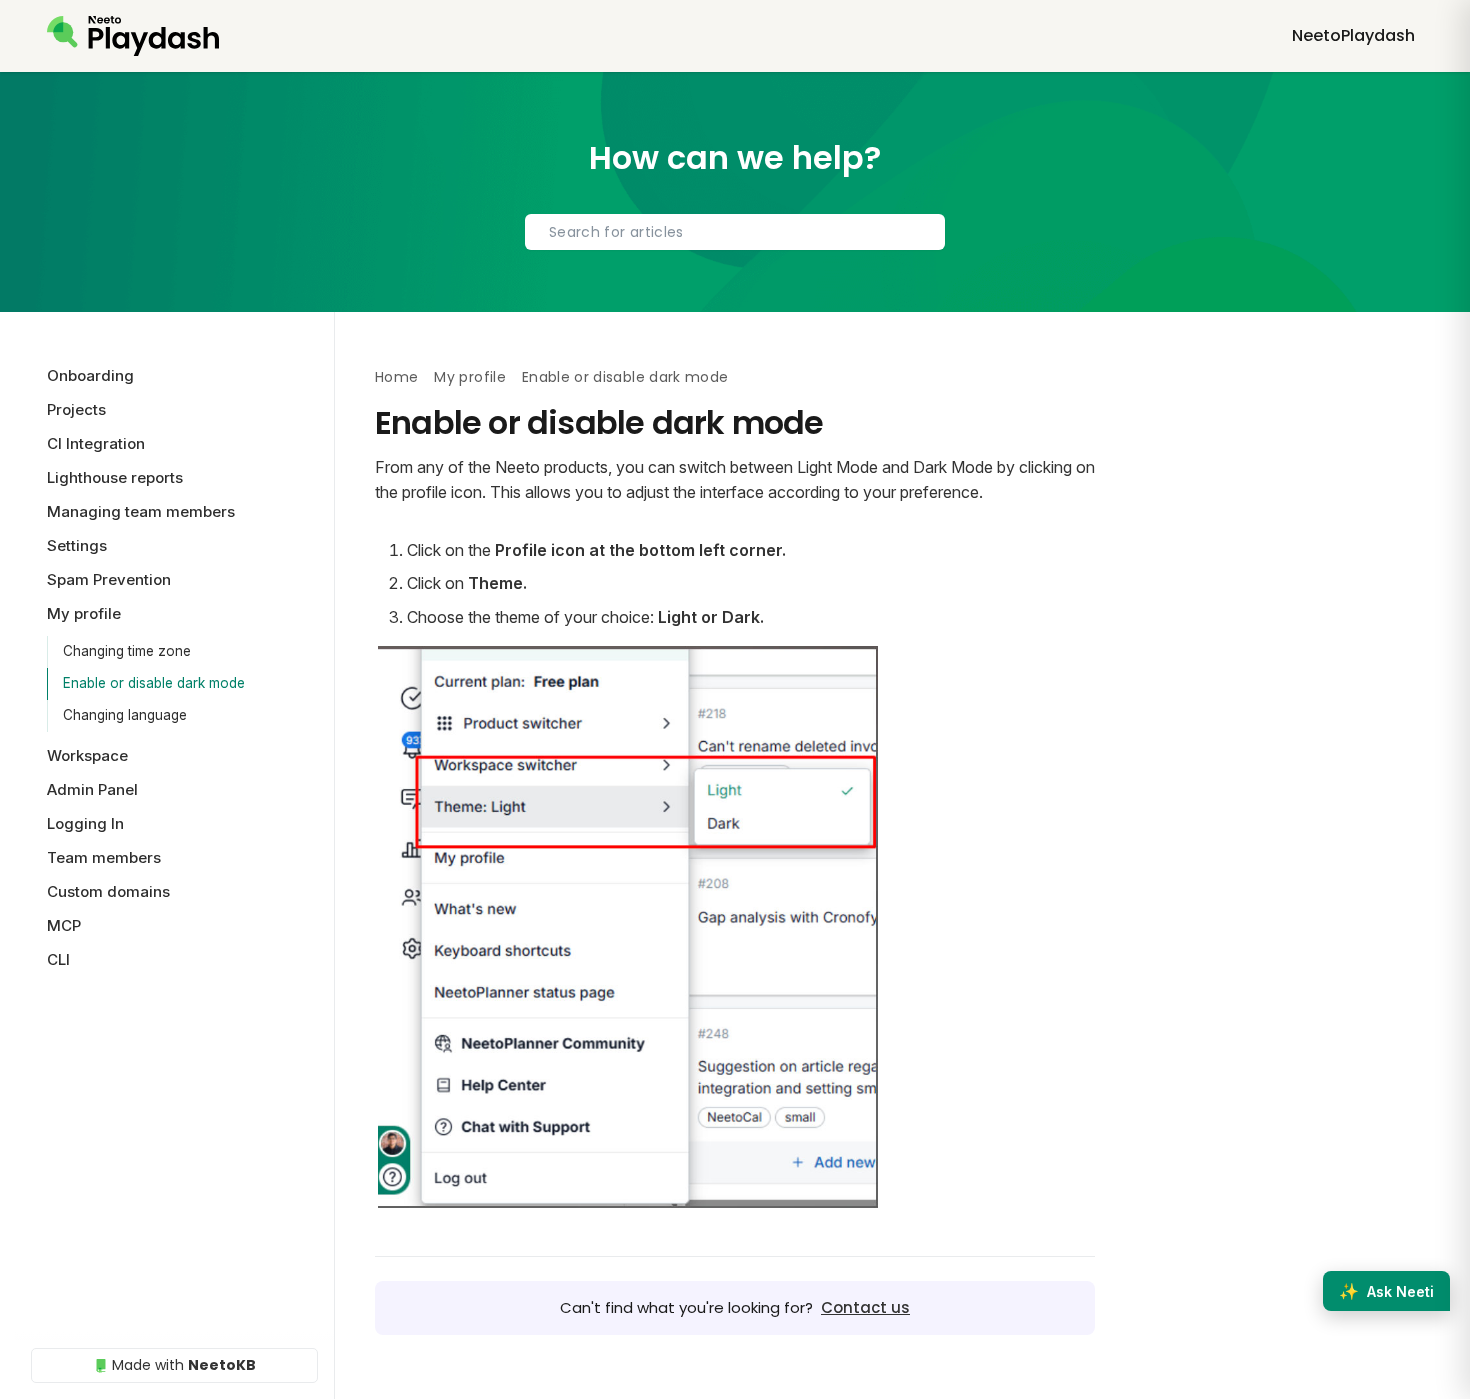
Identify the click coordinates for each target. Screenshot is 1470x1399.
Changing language (125, 715)
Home (396, 377)
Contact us (865, 1307)
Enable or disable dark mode (154, 683)
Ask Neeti (1386, 1291)
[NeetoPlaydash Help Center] (133, 36)
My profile (470, 377)
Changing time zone (127, 651)
